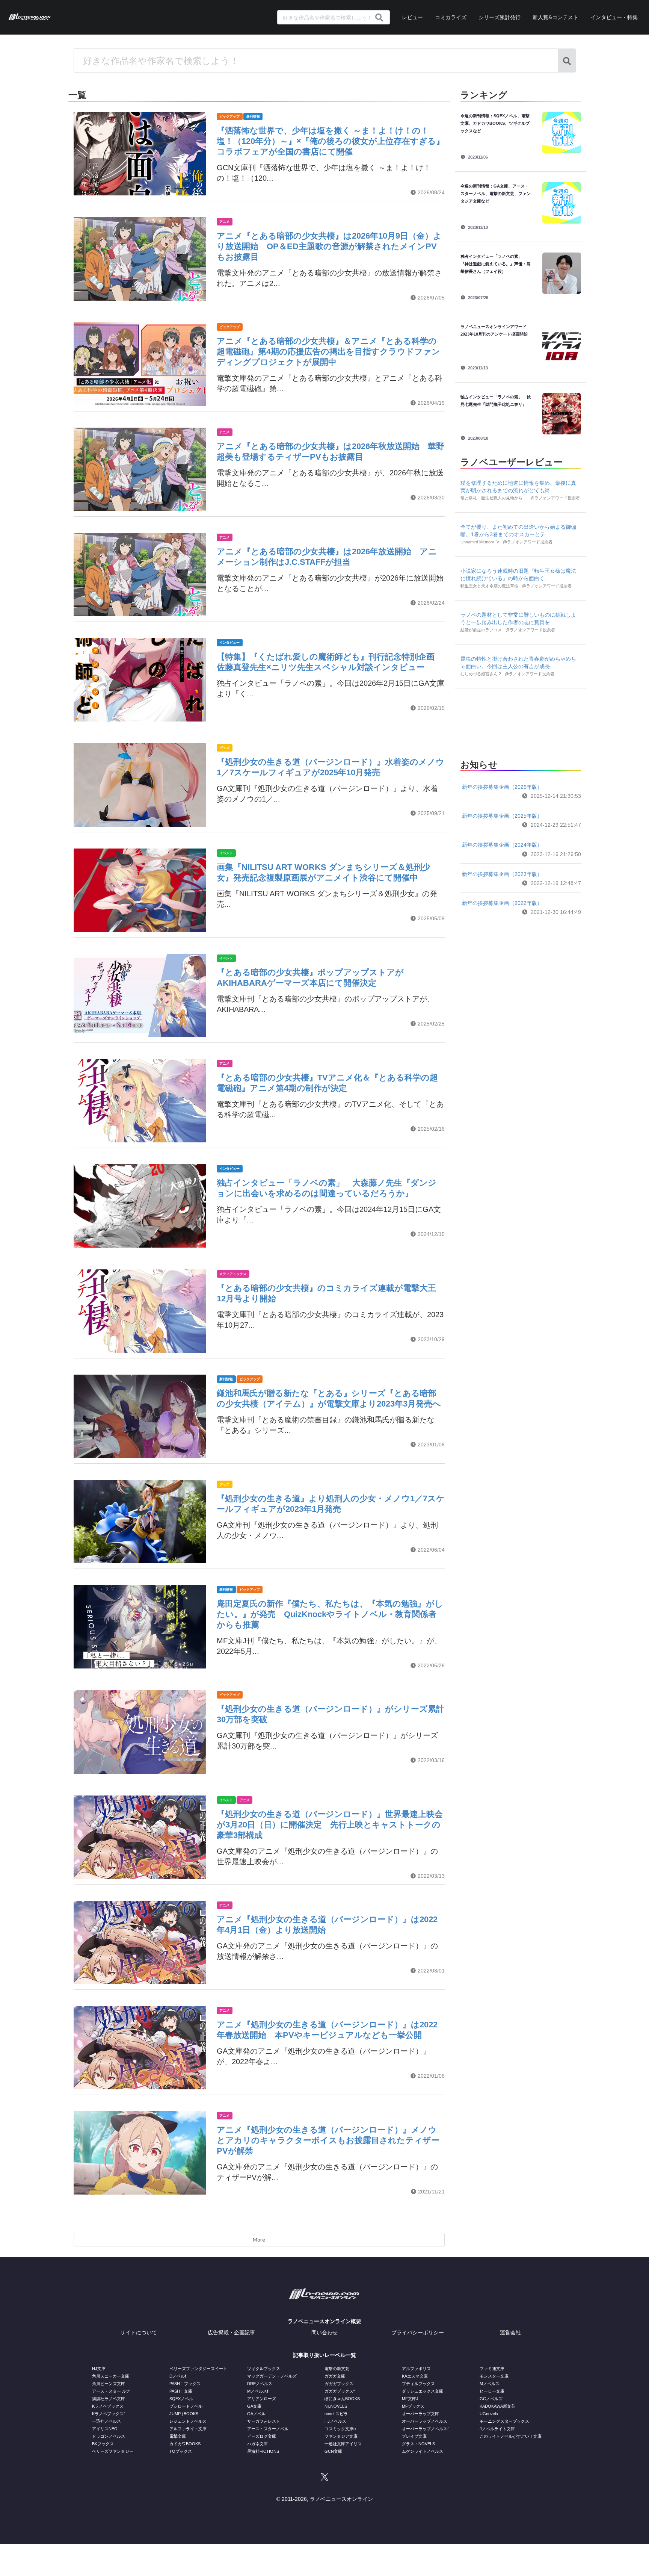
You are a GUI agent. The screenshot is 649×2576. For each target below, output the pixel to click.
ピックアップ (229, 116)
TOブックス (181, 2451)
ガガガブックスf (340, 2391)
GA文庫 (254, 2406)
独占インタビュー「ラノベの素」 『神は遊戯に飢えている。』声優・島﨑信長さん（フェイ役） (496, 264)
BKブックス (103, 2444)
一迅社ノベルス (106, 2421)
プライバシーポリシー (418, 2332)
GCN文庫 (333, 2451)
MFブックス (413, 2406)
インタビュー (229, 643)
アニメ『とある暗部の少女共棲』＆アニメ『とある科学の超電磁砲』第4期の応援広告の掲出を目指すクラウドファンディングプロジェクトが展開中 (328, 352)
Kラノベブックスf (108, 2414)
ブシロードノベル (186, 2406)
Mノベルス (490, 2384)
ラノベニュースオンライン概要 (324, 2321)
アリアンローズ (262, 2399)
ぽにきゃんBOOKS (342, 2399)
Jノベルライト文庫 (497, 2429)
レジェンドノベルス (188, 2421)
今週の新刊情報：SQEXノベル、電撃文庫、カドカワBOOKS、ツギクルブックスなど (495, 123)
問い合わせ (324, 2332)
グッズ (224, 748)
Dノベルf (178, 2376)
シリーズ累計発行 (500, 17)
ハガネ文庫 (257, 2444)
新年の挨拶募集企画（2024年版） (502, 845)
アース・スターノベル (268, 2429)
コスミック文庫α (340, 2429)
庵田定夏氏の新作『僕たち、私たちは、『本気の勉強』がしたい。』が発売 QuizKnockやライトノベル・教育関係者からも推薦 (330, 1614)
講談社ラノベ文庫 (109, 2399)
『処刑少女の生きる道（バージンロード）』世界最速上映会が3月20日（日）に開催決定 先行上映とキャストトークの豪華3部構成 (330, 1825)
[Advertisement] (521, 722)
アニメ (224, 222)
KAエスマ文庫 (415, 2376)
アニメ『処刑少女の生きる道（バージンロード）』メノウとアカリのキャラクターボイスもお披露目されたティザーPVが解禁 (328, 2140)
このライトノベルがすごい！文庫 (511, 2436)
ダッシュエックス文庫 (423, 2391)
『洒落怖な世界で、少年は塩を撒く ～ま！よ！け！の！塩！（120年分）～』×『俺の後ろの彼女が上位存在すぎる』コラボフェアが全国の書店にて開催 (331, 141)
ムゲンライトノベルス (423, 2451)
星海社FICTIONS (263, 2451)
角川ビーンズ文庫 (109, 2384)
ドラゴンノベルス (109, 2436)
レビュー (412, 17)
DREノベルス (260, 2384)
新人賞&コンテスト (555, 17)
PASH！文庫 (181, 2391)
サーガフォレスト (264, 2421)
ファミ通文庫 (492, 2369)
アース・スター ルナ (111, 2391)
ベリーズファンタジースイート (198, 2369)
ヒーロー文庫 (492, 2391)
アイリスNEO (105, 2429)
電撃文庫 (178, 2436)
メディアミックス (233, 1274)
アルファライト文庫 (188, 2429)
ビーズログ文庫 (262, 2436)
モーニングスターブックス (504, 2421)
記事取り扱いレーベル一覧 (324, 2355)
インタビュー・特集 (614, 17)
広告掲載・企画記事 (231, 2332)
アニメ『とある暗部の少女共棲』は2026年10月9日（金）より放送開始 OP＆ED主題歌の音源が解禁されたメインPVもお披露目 (329, 246)
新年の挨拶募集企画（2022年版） (502, 903)
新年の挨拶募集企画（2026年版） (502, 787)
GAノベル (256, 2414)
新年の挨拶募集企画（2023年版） (502, 874)
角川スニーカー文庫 (111, 2376)
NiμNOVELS (336, 2406)
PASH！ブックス (185, 2384)
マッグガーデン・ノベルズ (272, 2376)
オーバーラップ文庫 (420, 2414)
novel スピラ (336, 2414)
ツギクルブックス (264, 2369)
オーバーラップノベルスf (425, 2429)
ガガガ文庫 (335, 2376)
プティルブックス (418, 2384)
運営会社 (510, 2332)
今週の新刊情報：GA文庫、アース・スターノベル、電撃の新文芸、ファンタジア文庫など (496, 194)
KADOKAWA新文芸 (497, 2406)
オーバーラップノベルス (425, 2421)
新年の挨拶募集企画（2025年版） (502, 816)
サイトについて (139, 2332)
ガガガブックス (339, 2384)
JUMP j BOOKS (184, 2414)
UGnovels (489, 2414)
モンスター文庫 (494, 2376)
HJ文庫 (99, 2369)
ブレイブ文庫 (414, 2436)
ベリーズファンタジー (113, 2451)
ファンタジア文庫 (341, 2436)
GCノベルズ (491, 2399)
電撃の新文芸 (337, 2369)
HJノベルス (335, 2421)
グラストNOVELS (418, 2444)
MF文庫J (410, 2399)
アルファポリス (416, 2369)
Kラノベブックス (108, 2406)
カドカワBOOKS (185, 2444)
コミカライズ (451, 17)
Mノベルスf (258, 2391)
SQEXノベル (181, 2399)
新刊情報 (253, 116)
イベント (226, 853)
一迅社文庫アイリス (343, 2444)
